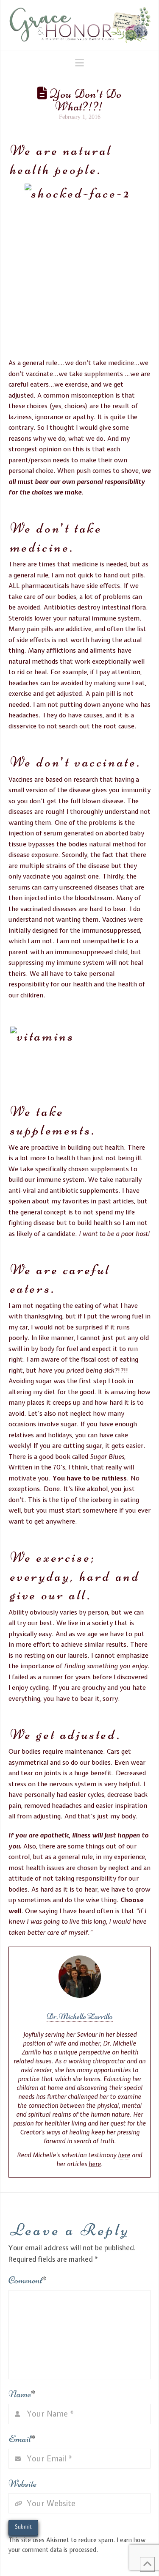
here (124, 2155)
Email (22, 2439)
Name (22, 2394)
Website (22, 2484)
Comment (28, 2280)
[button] (79, 63)
